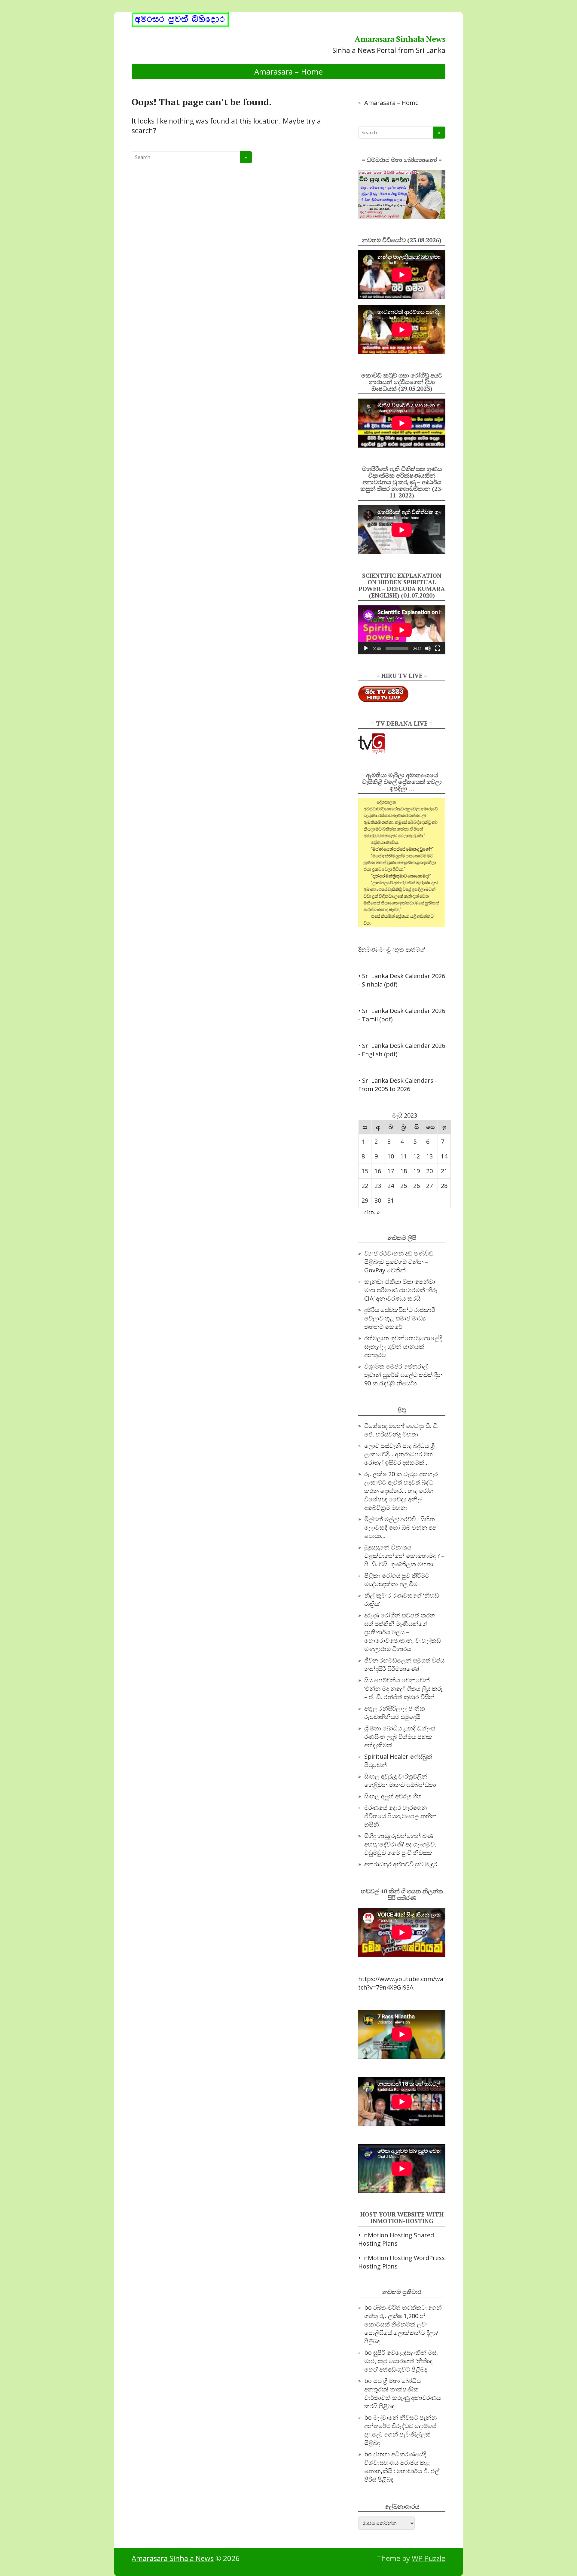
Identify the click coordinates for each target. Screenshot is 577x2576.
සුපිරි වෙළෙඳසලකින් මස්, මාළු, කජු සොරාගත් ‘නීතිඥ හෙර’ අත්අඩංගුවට (401, 2361)
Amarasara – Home (288, 72)
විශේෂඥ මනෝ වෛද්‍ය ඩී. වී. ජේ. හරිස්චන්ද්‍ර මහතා (401, 1430)
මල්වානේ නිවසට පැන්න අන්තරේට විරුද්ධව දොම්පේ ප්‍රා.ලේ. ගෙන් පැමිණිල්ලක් (400, 2426)
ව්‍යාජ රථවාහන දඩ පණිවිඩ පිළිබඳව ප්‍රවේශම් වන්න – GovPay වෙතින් (399, 1262)
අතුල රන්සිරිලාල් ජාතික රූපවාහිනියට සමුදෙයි (395, 1713)
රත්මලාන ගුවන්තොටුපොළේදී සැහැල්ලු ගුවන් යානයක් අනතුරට (403, 1346)
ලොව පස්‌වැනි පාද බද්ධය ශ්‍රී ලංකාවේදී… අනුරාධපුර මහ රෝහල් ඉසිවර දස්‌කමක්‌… (399, 1454)
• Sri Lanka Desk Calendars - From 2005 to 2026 (398, 1085)
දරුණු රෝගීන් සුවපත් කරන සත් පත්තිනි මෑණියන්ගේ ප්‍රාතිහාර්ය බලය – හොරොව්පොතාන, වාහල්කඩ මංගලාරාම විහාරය (403, 1632)
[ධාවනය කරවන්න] (366, 648)
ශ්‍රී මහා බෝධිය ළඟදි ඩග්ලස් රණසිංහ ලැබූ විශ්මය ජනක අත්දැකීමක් (400, 1737)
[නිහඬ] (428, 648)
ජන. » (372, 1212)
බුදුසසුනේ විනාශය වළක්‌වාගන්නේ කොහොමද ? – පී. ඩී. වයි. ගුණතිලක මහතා (404, 1556)
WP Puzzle (429, 2558)
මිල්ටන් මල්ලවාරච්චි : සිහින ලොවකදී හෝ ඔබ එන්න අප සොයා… (400, 1527)
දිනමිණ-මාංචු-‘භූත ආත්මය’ (392, 949)
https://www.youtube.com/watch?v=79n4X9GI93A (401, 1983)
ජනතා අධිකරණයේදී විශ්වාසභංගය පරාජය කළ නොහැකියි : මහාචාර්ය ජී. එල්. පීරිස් (403, 2467)
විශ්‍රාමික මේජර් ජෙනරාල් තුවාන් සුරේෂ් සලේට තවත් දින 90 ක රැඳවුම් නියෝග (403, 1375)
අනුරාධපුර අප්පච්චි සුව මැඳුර (401, 1864)
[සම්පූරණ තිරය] (438, 648)
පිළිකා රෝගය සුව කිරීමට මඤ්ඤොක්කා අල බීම (397, 1580)
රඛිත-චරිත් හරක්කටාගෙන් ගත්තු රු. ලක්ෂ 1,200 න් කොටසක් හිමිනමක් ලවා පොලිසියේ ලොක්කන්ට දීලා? (403, 2320)
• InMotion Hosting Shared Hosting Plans (396, 2239)
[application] (402, 630)
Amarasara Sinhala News (400, 39)
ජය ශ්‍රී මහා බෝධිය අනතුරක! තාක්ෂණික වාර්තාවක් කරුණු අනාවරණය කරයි (403, 2393)
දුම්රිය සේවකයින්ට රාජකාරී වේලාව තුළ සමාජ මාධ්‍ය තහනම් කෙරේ (400, 1318)
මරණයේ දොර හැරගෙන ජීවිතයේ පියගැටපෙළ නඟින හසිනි (400, 1816)
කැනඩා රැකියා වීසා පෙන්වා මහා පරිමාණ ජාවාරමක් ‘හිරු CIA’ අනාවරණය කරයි (401, 1290)
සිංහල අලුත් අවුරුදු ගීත (393, 1796)
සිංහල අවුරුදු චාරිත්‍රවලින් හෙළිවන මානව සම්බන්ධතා (400, 1781)
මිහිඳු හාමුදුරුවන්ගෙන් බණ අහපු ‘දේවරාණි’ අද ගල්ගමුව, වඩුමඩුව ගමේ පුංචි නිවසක (400, 1844)
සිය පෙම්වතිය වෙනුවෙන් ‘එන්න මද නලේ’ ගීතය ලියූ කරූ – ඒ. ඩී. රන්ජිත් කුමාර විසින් (403, 1689)
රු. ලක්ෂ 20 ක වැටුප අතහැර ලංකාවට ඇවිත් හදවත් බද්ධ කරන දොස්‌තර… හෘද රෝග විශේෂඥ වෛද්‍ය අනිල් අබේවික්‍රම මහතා (401, 1491)
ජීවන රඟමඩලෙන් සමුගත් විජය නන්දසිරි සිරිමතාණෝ (404, 1664)
